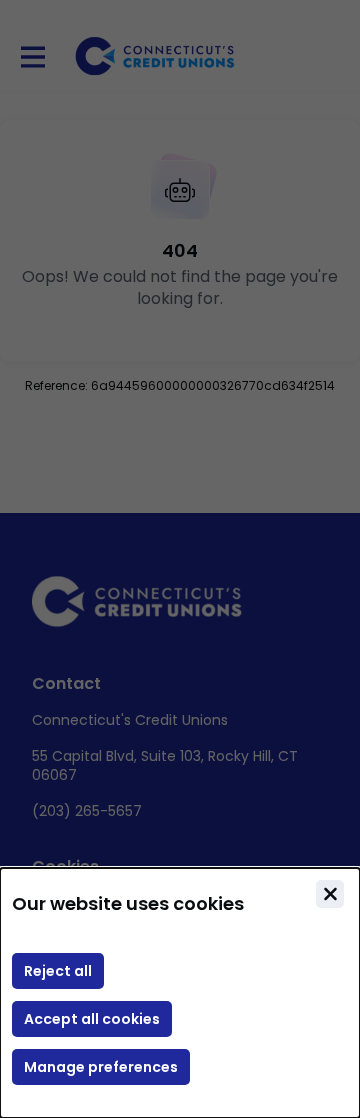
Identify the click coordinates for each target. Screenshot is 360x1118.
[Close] (330, 894)
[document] (180, 993)
